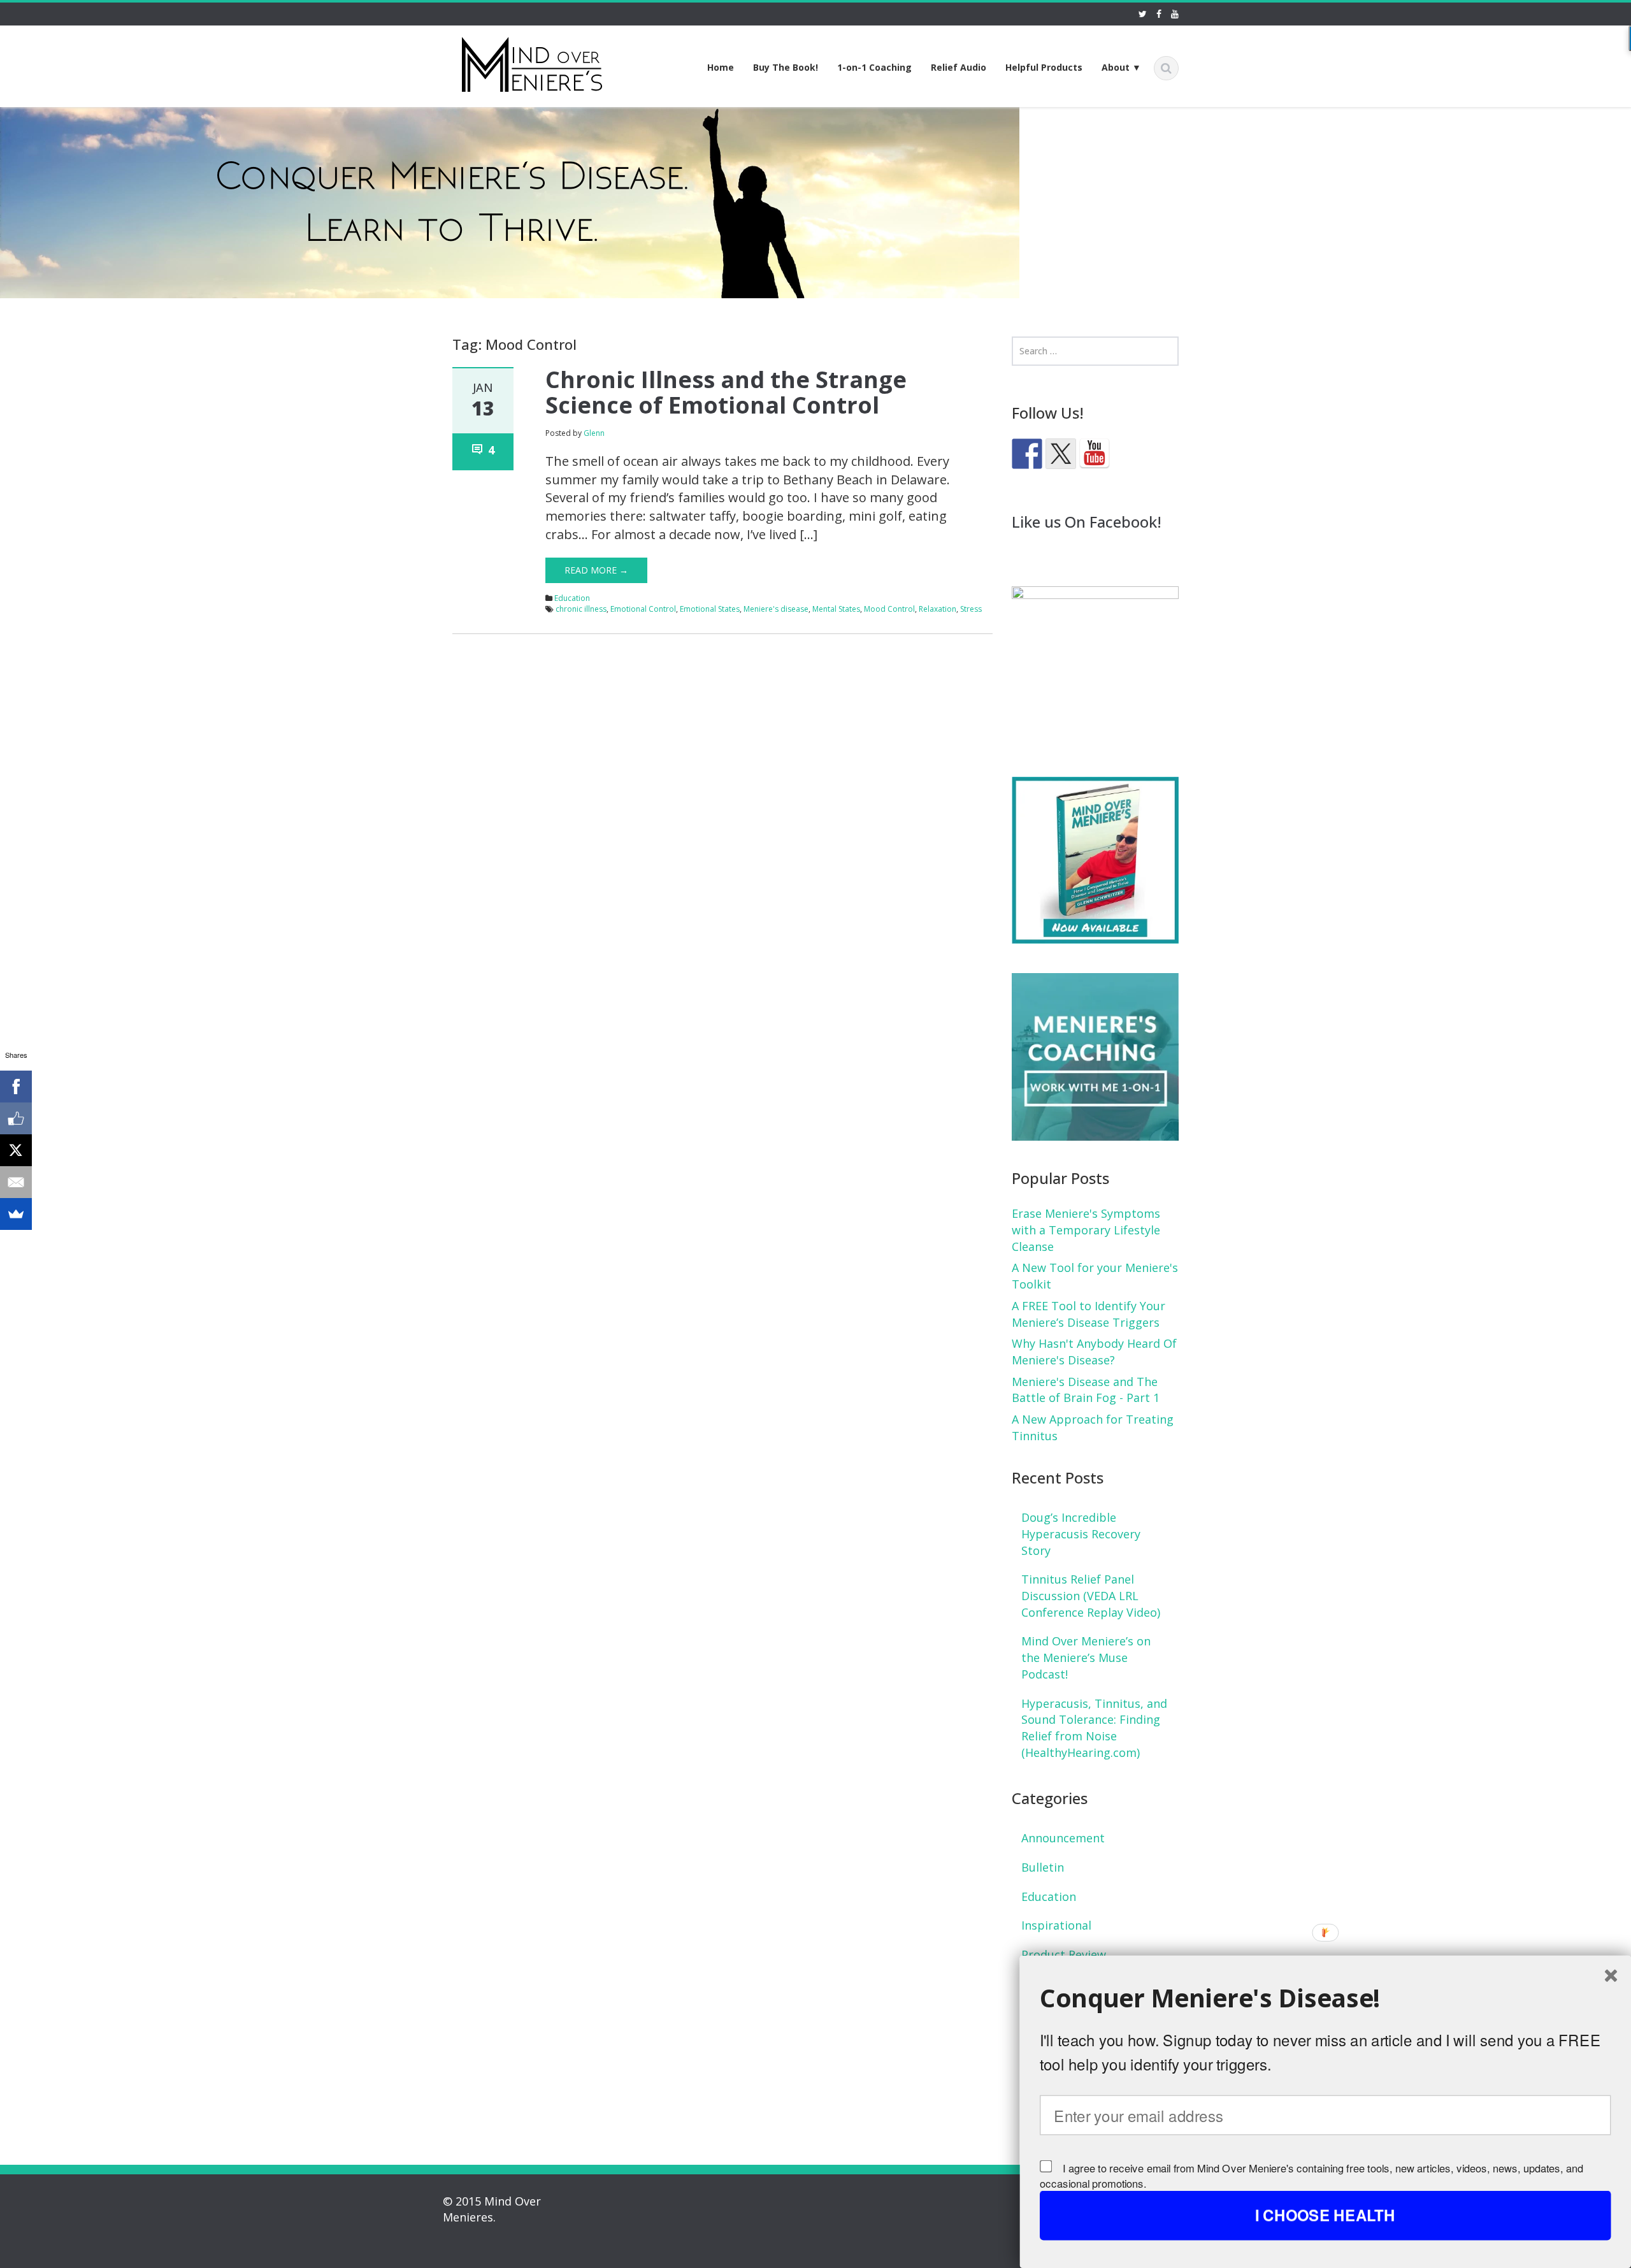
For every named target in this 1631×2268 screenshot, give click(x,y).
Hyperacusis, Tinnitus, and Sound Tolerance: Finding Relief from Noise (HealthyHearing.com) (1094, 1728)
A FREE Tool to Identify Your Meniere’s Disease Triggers (1089, 1314)
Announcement (1063, 1838)
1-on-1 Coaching (874, 67)
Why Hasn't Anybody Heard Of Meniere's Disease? (1094, 1352)
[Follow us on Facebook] (1027, 454)
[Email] (16, 1182)
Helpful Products (1044, 67)
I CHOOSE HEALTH (1325, 2215)
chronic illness (581, 609)
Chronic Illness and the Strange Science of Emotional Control (726, 392)
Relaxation (938, 609)
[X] (16, 1150)
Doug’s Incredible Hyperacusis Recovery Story (1081, 1534)
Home (721, 67)
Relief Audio (959, 67)
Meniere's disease (776, 609)
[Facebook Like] (16, 1118)
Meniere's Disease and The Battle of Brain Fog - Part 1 (1086, 1390)
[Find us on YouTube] (1095, 454)
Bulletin (1043, 1867)
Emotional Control (643, 609)
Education (572, 598)
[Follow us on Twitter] (1061, 454)
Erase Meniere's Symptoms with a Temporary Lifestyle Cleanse (1086, 1230)
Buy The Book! (786, 67)
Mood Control (889, 609)
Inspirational (1056, 1925)
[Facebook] (16, 1087)
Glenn (594, 433)
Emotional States (710, 609)
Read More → (596, 570)
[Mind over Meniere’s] (532, 62)
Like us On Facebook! (1087, 522)
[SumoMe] (16, 1214)
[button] (1326, 1998)
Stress (971, 609)
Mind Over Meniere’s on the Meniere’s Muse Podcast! (1086, 1657)
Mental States (836, 609)
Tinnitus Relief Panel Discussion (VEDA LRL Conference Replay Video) (1091, 1595)
